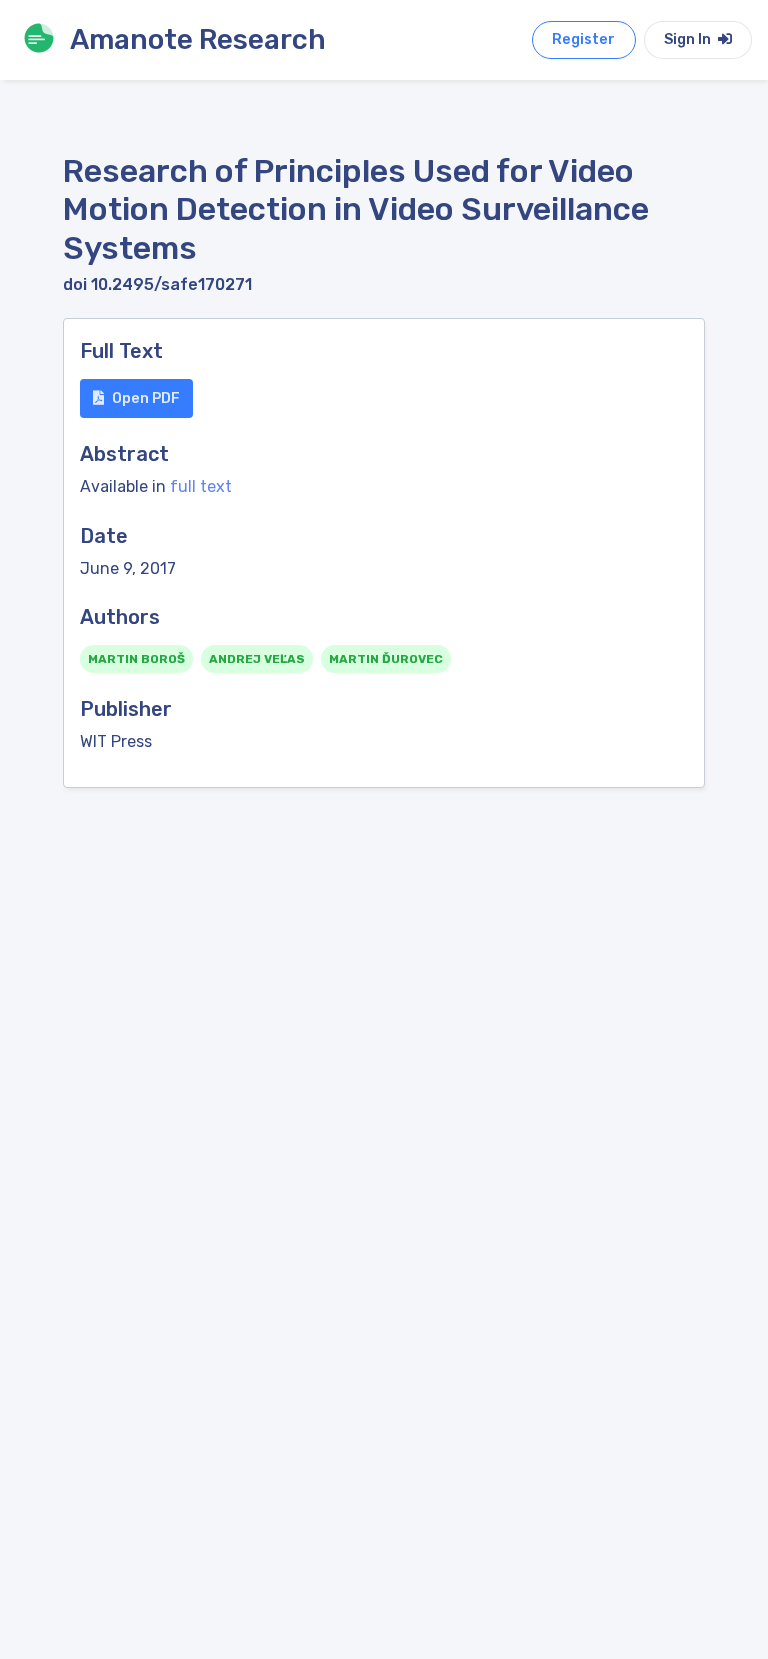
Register (583, 39)
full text (201, 486)
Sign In (689, 39)
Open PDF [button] (146, 398)
